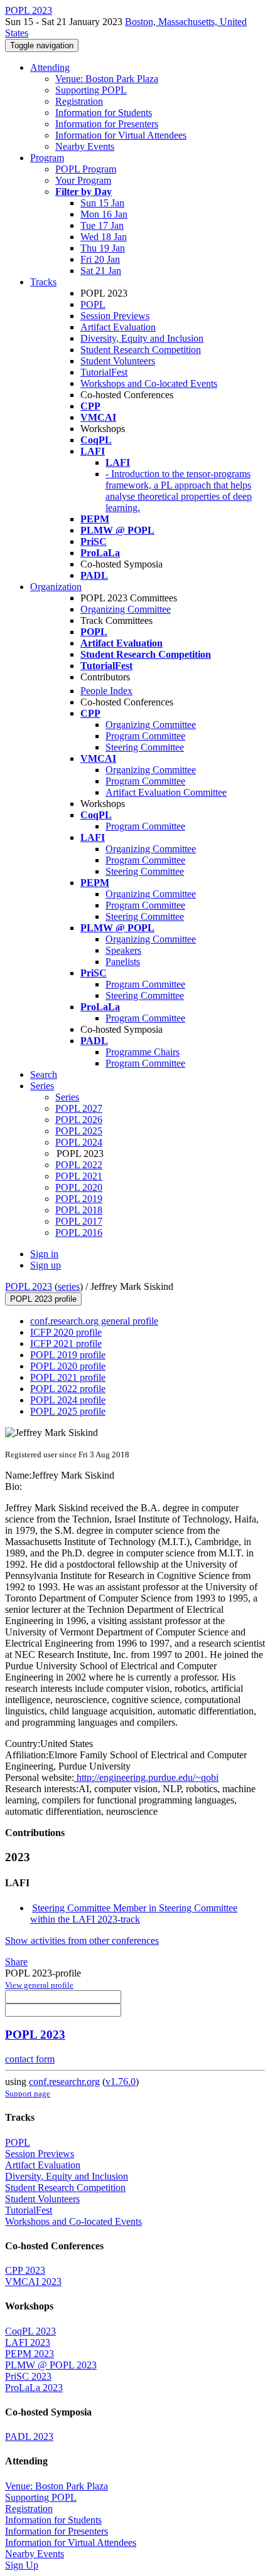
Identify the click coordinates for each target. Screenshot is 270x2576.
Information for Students (104, 113)
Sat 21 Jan (101, 271)
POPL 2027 (79, 1108)
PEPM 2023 (30, 2354)
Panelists (123, 962)
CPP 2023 (25, 2270)
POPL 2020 (79, 1187)
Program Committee (145, 736)
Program (47, 158)
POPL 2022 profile (68, 1389)
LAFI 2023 (28, 2342)
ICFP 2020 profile (66, 1332)
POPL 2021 (79, 1176)
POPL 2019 (79, 1199)
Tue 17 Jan (102, 225)
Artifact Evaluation (118, 327)
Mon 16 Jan (104, 214)
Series (67, 1097)
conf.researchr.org (64, 2082)
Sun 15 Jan (102, 203)
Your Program (83, 180)
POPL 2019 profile (68, 1355)
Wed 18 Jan (104, 237)
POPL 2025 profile (68, 1411)
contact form (30, 2059)
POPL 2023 (29, 1286)
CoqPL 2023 (30, 2331)
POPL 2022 (79, 1165)
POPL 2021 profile (68, 1377)
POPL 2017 (79, 1221)
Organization (56, 587)
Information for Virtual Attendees (121, 135)
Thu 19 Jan (103, 248)
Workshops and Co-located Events (149, 383)
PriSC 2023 (28, 2376)
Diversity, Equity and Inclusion (142, 338)
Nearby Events (85, 146)
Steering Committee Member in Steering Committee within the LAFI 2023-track (134, 1914)
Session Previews (115, 316)
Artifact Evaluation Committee (166, 792)
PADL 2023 (29, 2436)
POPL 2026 (79, 1120)
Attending (50, 67)
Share (16, 1962)
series (69, 1286)
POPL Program (86, 169)
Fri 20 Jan (100, 259)
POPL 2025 (79, 1131)
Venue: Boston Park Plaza (107, 79)
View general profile (39, 1985)
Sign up (46, 1265)
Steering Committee (145, 747)
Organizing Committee (126, 609)
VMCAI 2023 (33, 2282)
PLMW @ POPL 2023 (51, 2365)
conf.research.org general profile (94, 1321)
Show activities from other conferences (82, 1940)
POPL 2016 (79, 1233)
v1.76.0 (121, 2082)
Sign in (44, 1254)
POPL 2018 (79, 1210)
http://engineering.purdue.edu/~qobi (146, 1777)
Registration (79, 101)
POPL (93, 304)
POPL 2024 (79, 1142)
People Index (106, 691)
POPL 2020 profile (68, 1366)
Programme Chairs (143, 1052)
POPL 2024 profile (68, 1400)
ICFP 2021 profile (66, 1343)
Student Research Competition (141, 350)
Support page (28, 2093)
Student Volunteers (118, 361)
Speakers (123, 950)
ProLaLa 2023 (34, 2388)
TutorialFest (104, 372)
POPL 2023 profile (43, 1299)
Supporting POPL (91, 90)
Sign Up (22, 2565)
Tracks (43, 282)
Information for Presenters (107, 124)
